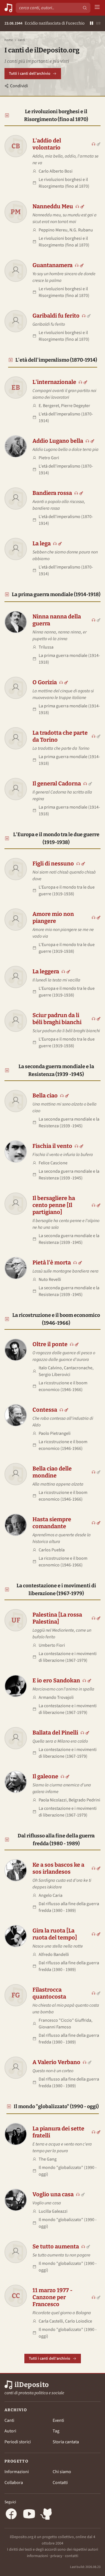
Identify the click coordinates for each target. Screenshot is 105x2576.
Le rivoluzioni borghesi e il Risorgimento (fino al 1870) (56, 115)
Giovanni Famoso (55, 2027)
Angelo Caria (51, 1895)
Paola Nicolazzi (53, 1800)
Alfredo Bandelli (54, 1955)
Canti (9, 2420)
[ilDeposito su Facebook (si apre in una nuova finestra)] (11, 2515)
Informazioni (17, 2472)
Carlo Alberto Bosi (56, 171)
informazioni (37, 2556)
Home (9, 40)
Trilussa (46, 647)
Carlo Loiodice (79, 2321)
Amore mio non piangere (53, 917)
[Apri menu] (97, 8)
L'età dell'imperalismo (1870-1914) (56, 360)
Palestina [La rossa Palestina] (57, 1618)
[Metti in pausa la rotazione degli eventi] (92, 24)
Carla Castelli (51, 2321)
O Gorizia (45, 682)
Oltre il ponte (50, 1344)
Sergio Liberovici (54, 1375)
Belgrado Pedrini (84, 1800)
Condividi (19, 86)
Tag (56, 2431)
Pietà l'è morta (52, 1262)
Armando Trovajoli (56, 1697)
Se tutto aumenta (56, 2246)
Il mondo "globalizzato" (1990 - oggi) (56, 2106)
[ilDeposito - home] (8, 8)
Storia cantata (66, 2442)
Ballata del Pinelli (55, 1733)
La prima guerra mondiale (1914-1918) (56, 594)
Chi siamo (62, 2472)
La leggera (46, 971)
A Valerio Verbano (56, 2062)
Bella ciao (45, 1095)
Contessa (45, 1410)
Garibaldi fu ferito (56, 316)
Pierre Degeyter (76, 406)
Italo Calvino (50, 1368)
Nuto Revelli (50, 1279)
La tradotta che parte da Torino (60, 736)
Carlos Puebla (52, 1550)
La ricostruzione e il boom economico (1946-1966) (56, 1319)
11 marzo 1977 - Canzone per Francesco (53, 2297)
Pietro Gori (49, 458)
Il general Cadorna (57, 783)
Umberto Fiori (52, 1645)
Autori (10, 2431)
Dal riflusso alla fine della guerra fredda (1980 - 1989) (56, 1840)
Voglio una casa (53, 2194)
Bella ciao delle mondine (52, 1472)
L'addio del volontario (47, 144)
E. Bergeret (49, 406)
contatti (72, 2556)
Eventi (58, 2420)
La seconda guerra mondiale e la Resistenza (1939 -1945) (56, 1070)
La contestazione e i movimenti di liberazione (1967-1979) (56, 1590)
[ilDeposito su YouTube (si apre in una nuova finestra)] (29, 2515)
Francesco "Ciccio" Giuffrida (65, 2020)
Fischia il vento (52, 1146)
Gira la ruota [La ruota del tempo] (55, 1934)
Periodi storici (18, 2442)
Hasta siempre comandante (52, 1523)
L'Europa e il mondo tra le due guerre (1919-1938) (56, 838)
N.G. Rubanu (81, 230)
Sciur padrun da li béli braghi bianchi (57, 1019)
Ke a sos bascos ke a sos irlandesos (58, 1868)
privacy (56, 2556)
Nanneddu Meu (53, 206)
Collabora (14, 2483)
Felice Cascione (53, 1163)
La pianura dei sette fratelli (58, 2132)
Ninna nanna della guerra (57, 620)
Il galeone (45, 1776)
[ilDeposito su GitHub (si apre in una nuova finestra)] (47, 2515)
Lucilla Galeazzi (53, 2211)
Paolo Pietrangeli (55, 1433)
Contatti (60, 2483)
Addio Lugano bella (58, 441)
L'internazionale (54, 382)
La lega (42, 543)
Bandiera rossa (52, 493)
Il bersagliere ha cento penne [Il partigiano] (54, 1205)
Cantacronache (78, 1368)
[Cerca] (85, 8)
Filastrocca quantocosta (49, 1993)
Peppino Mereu (53, 230)
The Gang (48, 2159)
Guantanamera (53, 265)
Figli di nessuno (53, 863)
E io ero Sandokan (56, 1680)
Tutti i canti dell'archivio (30, 74)
